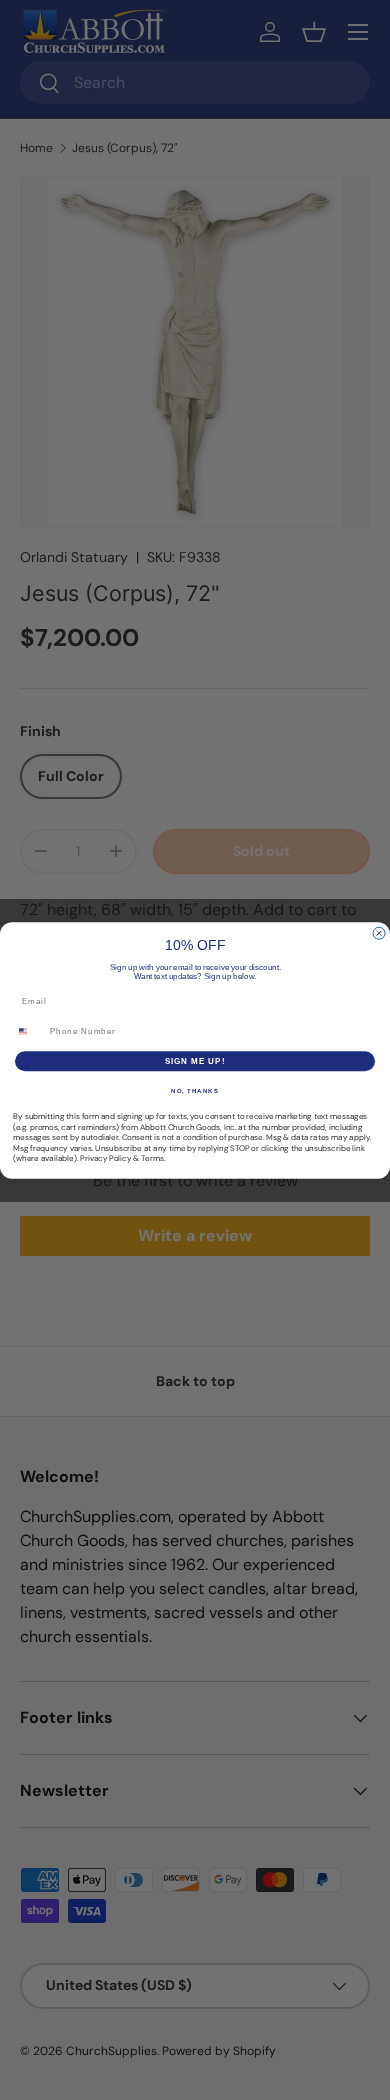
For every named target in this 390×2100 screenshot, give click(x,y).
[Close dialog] (379, 933)
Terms (152, 1158)
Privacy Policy (105, 1158)
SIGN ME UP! (195, 1060)
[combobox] (29, 1030)
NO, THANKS (195, 1090)
